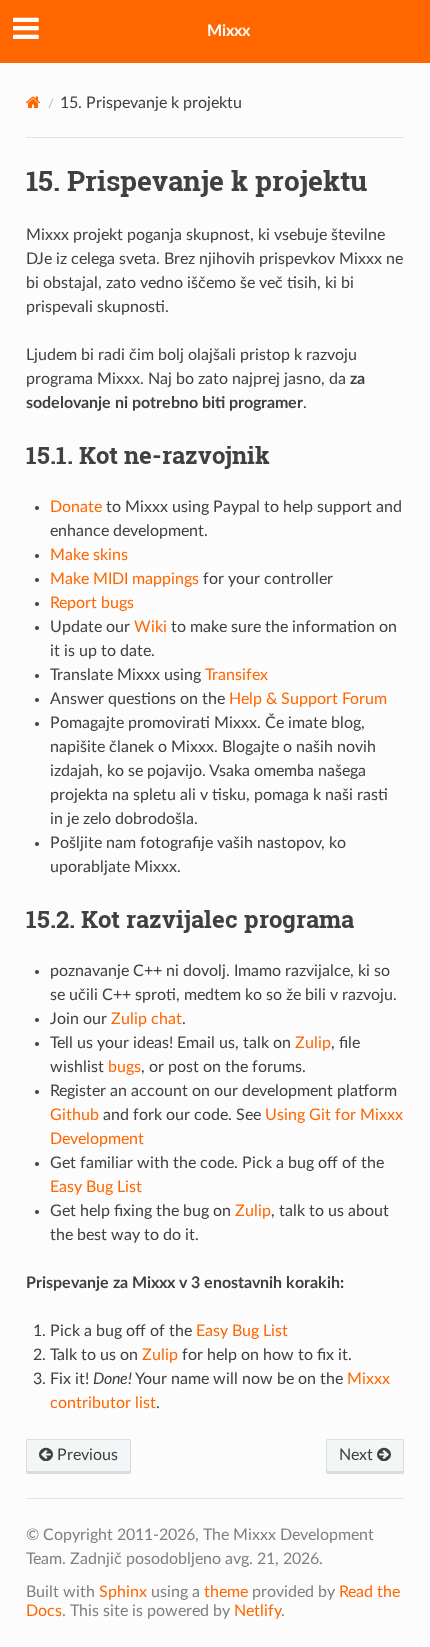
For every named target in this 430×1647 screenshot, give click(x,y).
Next (358, 1455)
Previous (85, 1455)
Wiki (150, 627)
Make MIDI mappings (124, 579)
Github (74, 1115)
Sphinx (123, 1592)
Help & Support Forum (308, 699)
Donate (76, 507)
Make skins (89, 555)
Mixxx (228, 31)
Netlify (257, 1611)
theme (226, 1592)
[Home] (33, 102)
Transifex (236, 675)
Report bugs (92, 603)
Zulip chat (146, 1019)
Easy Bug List (96, 1187)
